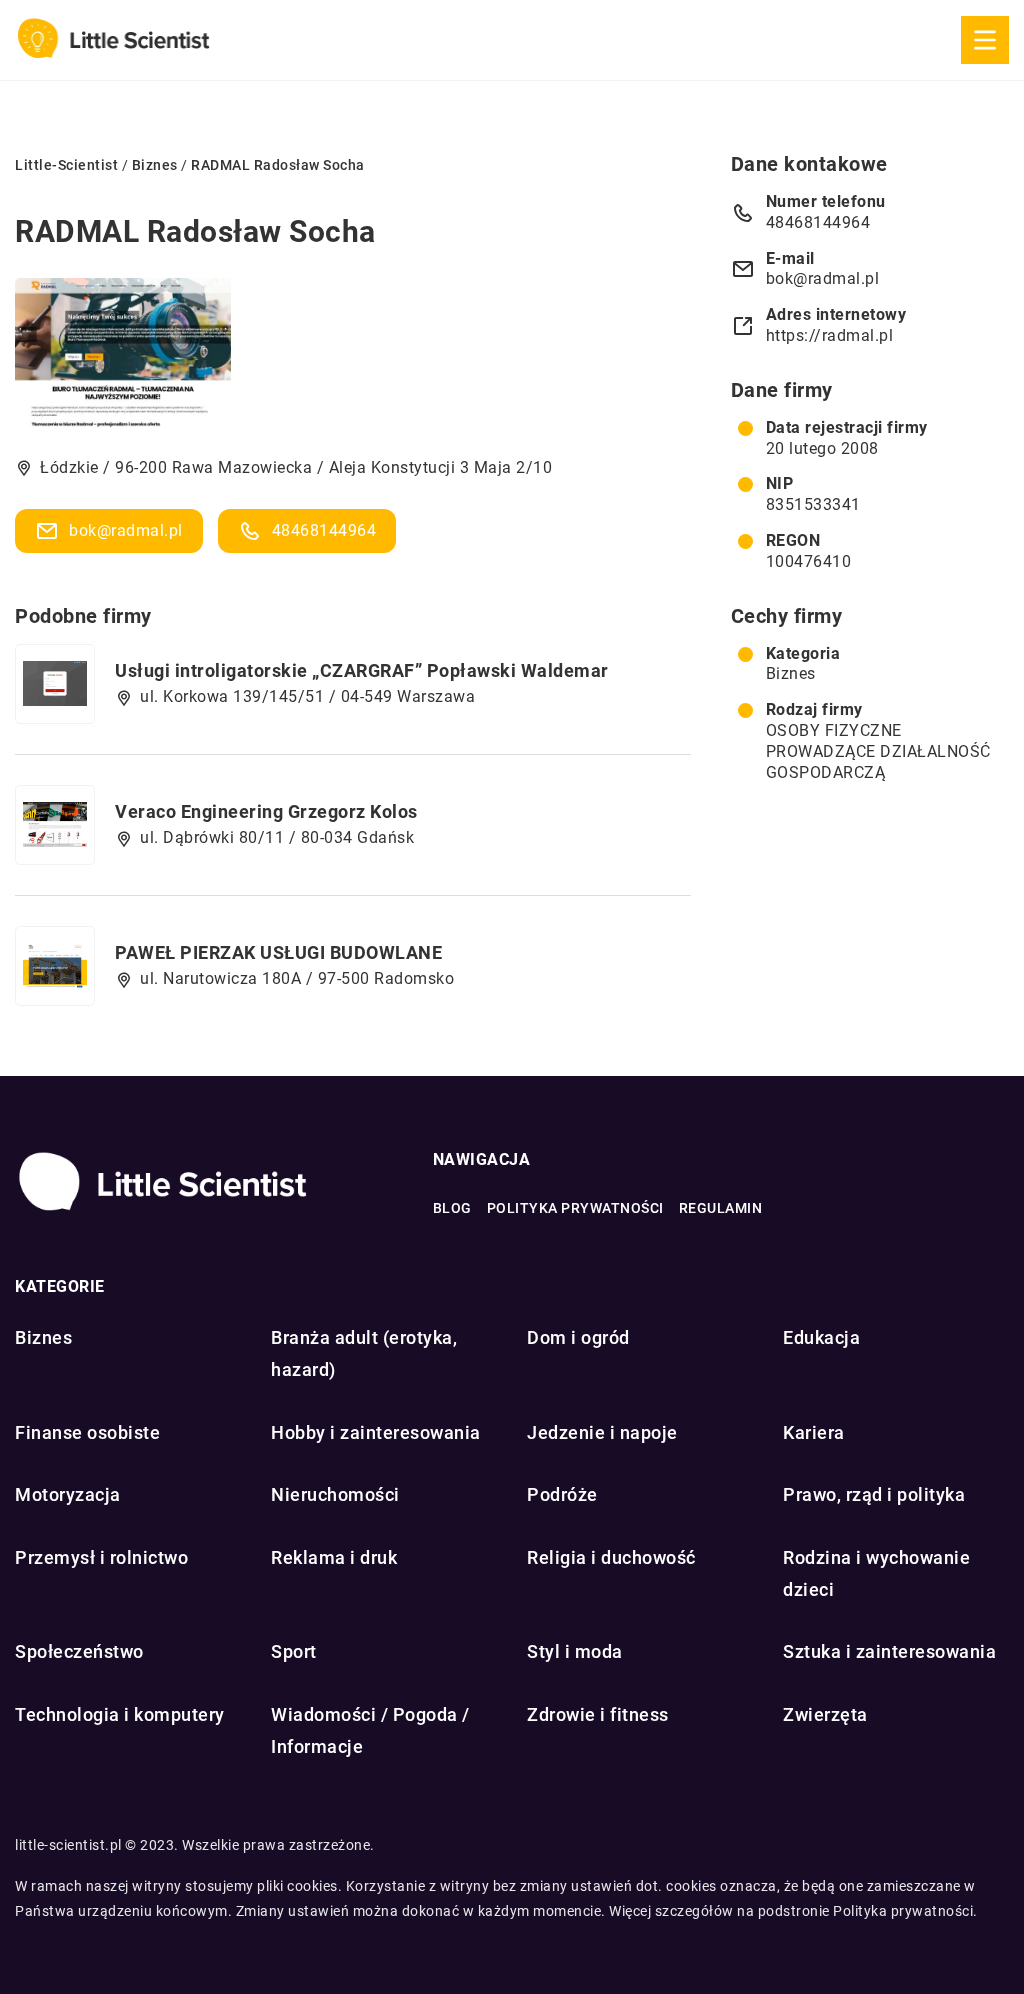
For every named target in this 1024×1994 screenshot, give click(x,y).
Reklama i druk (334, 1557)
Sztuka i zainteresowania (889, 1651)
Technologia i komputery (120, 1714)
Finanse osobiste (87, 1432)
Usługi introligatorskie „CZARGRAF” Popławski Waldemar (362, 670)
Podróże (562, 1494)
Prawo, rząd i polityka (874, 1494)
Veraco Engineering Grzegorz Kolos (266, 811)
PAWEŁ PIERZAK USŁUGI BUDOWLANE (278, 952)
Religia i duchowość (611, 1557)
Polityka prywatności (575, 1208)
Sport (294, 1651)
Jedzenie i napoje (602, 1432)
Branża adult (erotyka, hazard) (364, 1353)
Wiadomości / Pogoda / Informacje (370, 1730)
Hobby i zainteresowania (376, 1432)
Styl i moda (575, 1651)
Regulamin (721, 1208)
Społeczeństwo (79, 1651)
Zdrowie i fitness (598, 1714)
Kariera (814, 1432)
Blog (452, 1208)
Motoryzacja (68, 1494)
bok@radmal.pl (126, 530)
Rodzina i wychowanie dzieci (876, 1573)
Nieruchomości (335, 1494)
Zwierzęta (825, 1714)
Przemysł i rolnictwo (101, 1557)
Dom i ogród (578, 1337)
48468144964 (324, 530)
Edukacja (821, 1337)
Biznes (791, 673)
